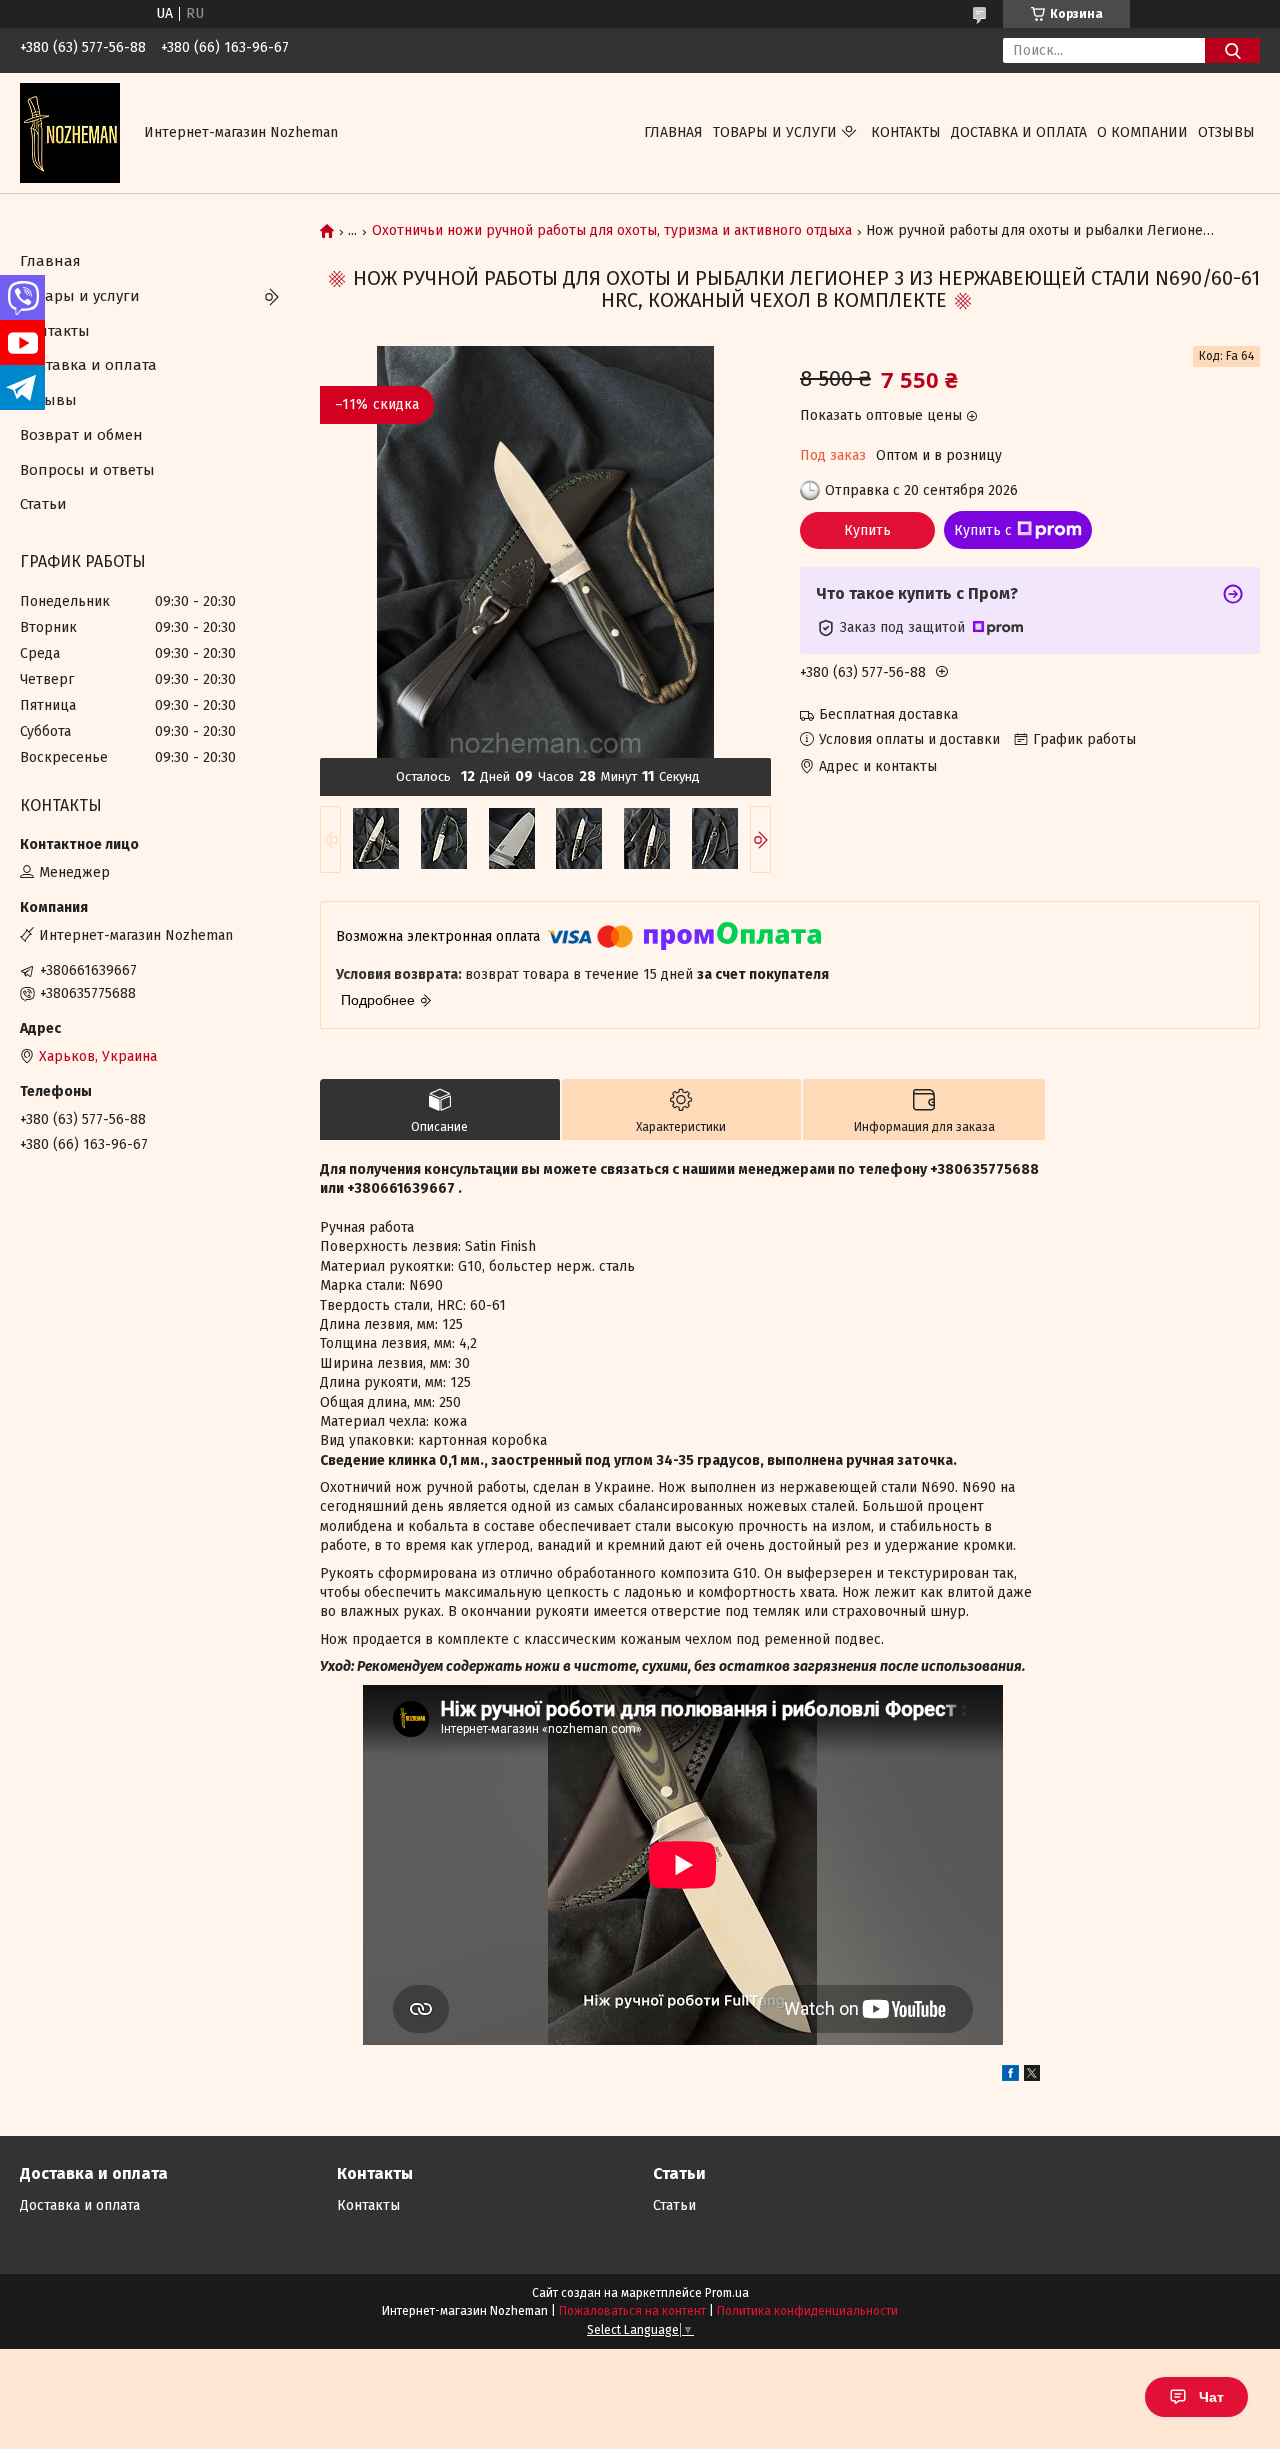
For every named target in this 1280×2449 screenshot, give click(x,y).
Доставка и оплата (1019, 132)
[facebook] (1010, 2076)
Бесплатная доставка (888, 714)
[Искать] (1232, 50)
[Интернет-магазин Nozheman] (70, 132)
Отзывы (1226, 132)
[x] (1032, 2076)
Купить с (983, 530)
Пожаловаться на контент (632, 2311)
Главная (673, 132)
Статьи (43, 504)
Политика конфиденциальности (807, 2311)
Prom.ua (727, 2293)
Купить (867, 530)
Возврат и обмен (81, 435)
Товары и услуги (775, 132)
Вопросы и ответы (87, 470)
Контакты (906, 132)
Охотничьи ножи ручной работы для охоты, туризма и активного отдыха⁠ (612, 231)
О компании (1142, 132)
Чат (1211, 2397)
